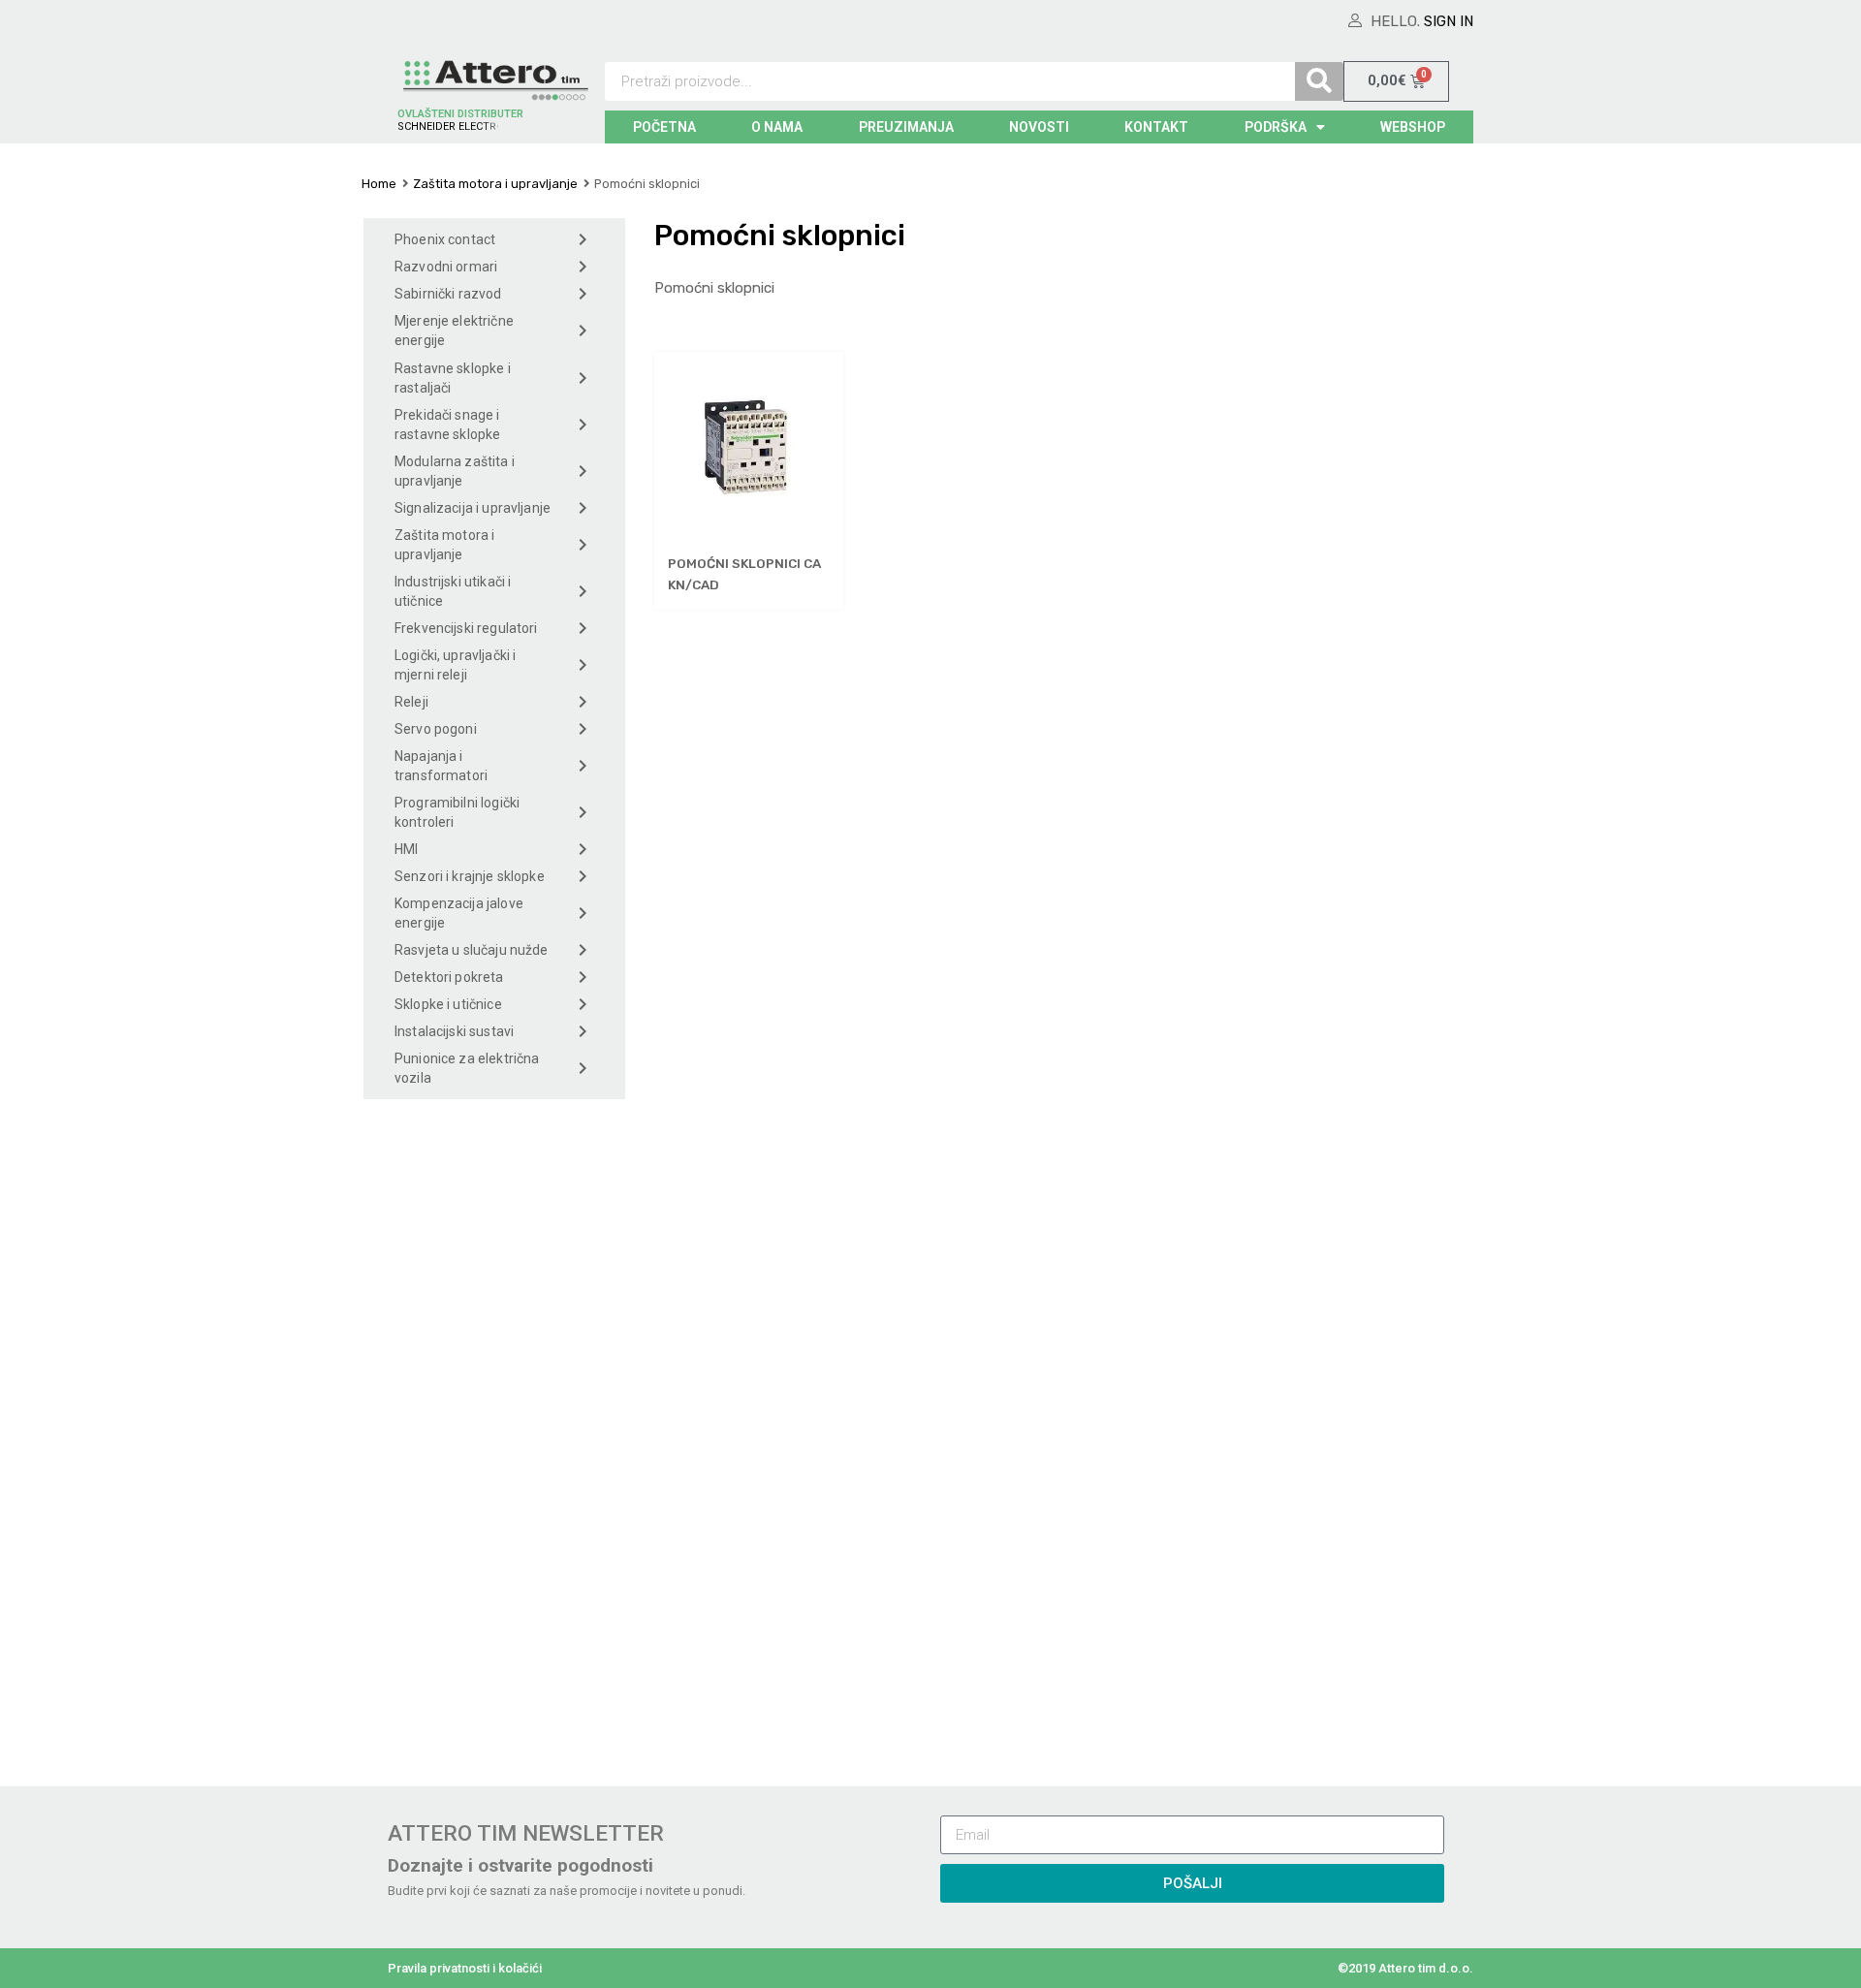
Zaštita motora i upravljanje (495, 184)
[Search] (1319, 81)
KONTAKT (1156, 127)
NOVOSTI (1039, 127)
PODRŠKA (1276, 127)
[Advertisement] (494, 1437)
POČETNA (664, 127)
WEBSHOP (1413, 127)
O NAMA (777, 127)
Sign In (1449, 21)
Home (379, 184)
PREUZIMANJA (906, 127)
